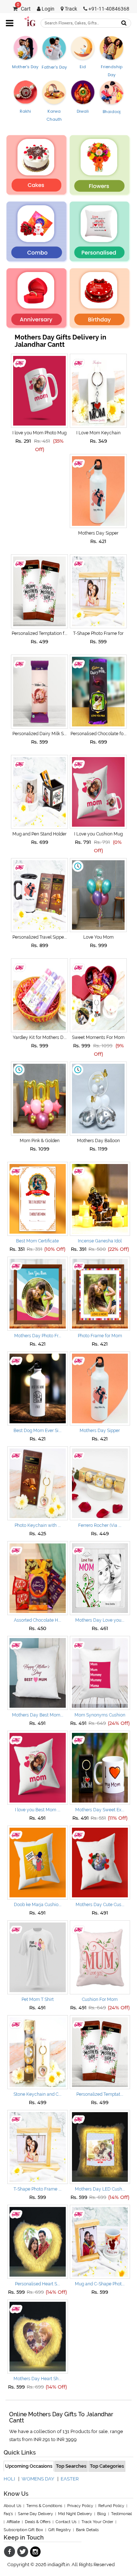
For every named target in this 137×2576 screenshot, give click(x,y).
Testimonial (121, 2514)
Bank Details (87, 2530)
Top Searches (71, 2466)
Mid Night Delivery (75, 2514)
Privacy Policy (80, 2506)
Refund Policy (111, 2506)
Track (70, 9)
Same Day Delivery (35, 2514)
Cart (24, 9)
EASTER (70, 2479)
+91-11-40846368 (108, 9)
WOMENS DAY (38, 2479)
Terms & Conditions (44, 2506)
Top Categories (107, 2466)
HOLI (9, 2479)
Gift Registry (60, 2530)
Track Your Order (97, 2522)
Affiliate (13, 2522)
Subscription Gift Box (23, 2530)
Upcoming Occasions (29, 2466)
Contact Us (66, 2522)
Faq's (8, 2514)
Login (47, 9)
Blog (102, 2514)
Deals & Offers (38, 2522)
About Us (12, 2506)
